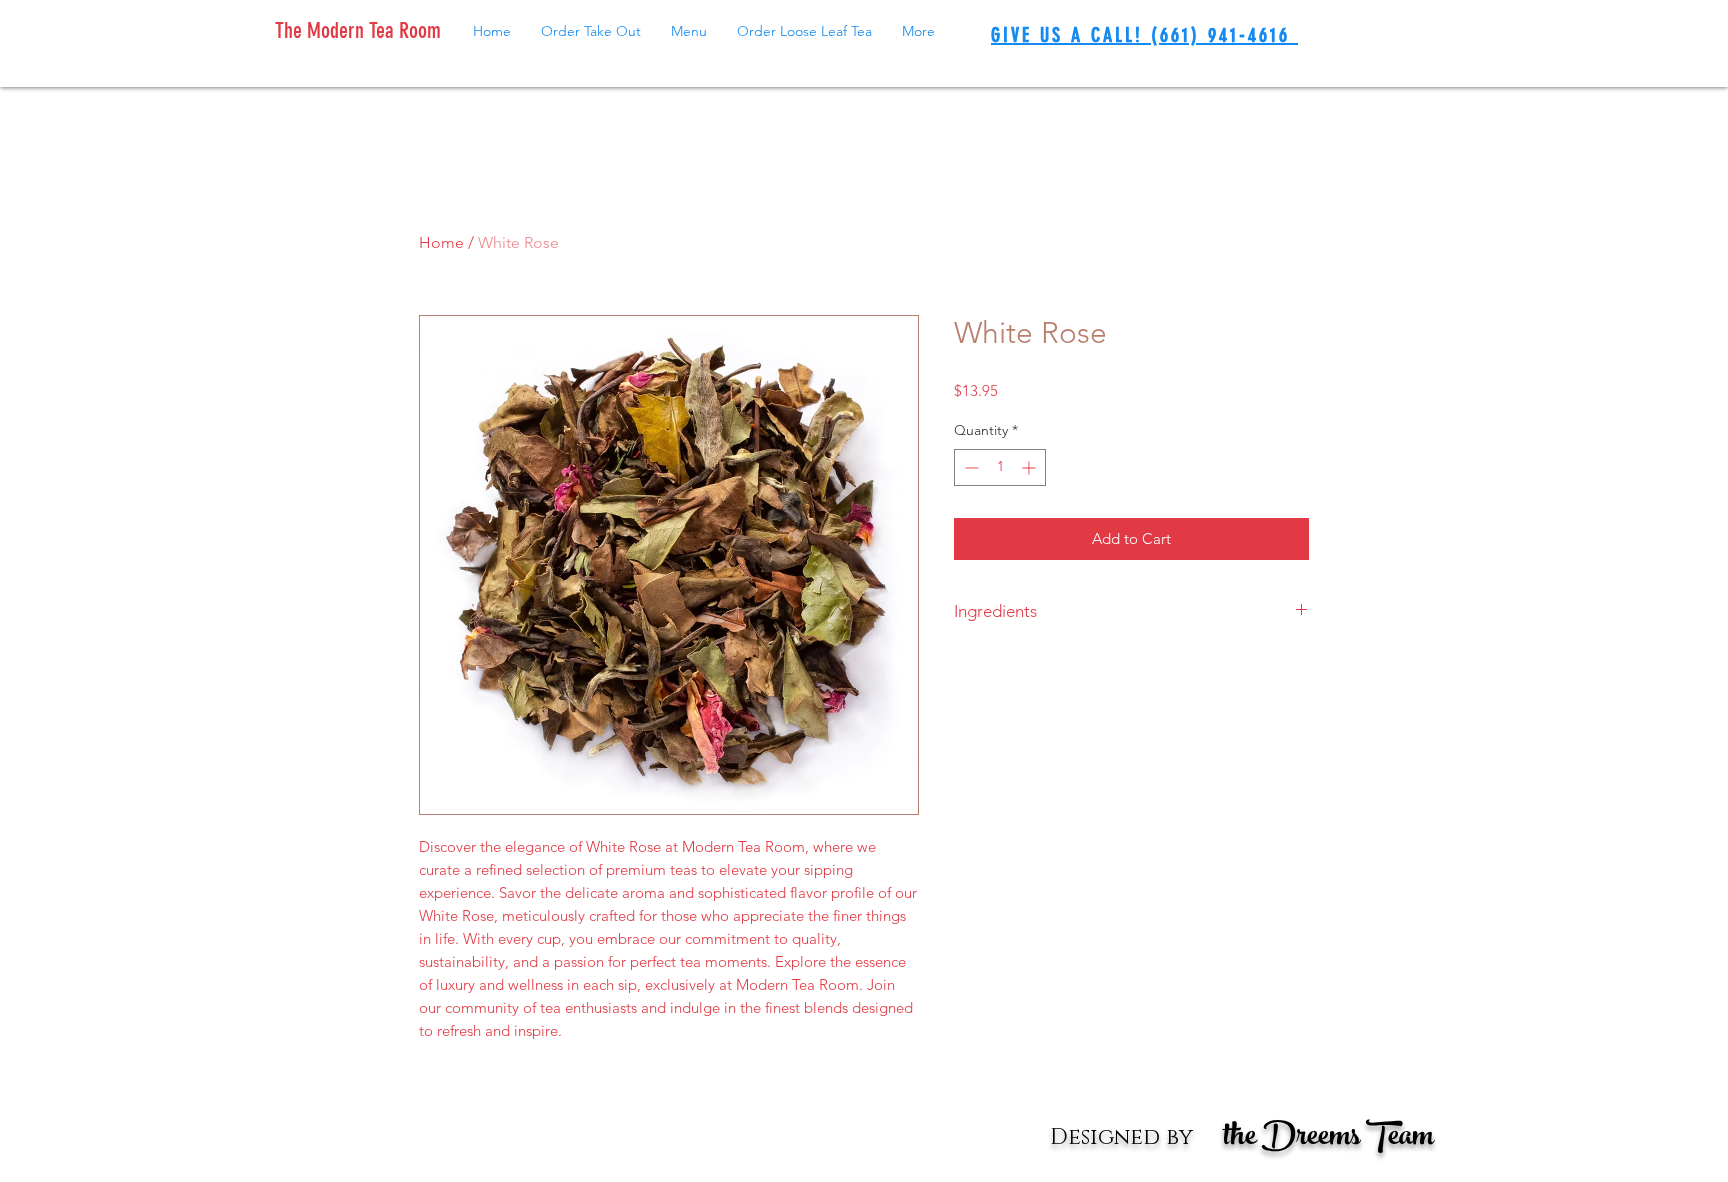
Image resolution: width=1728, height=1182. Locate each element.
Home (441, 242)
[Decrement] (969, 467)
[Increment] (1030, 467)
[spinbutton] (1000, 467)
